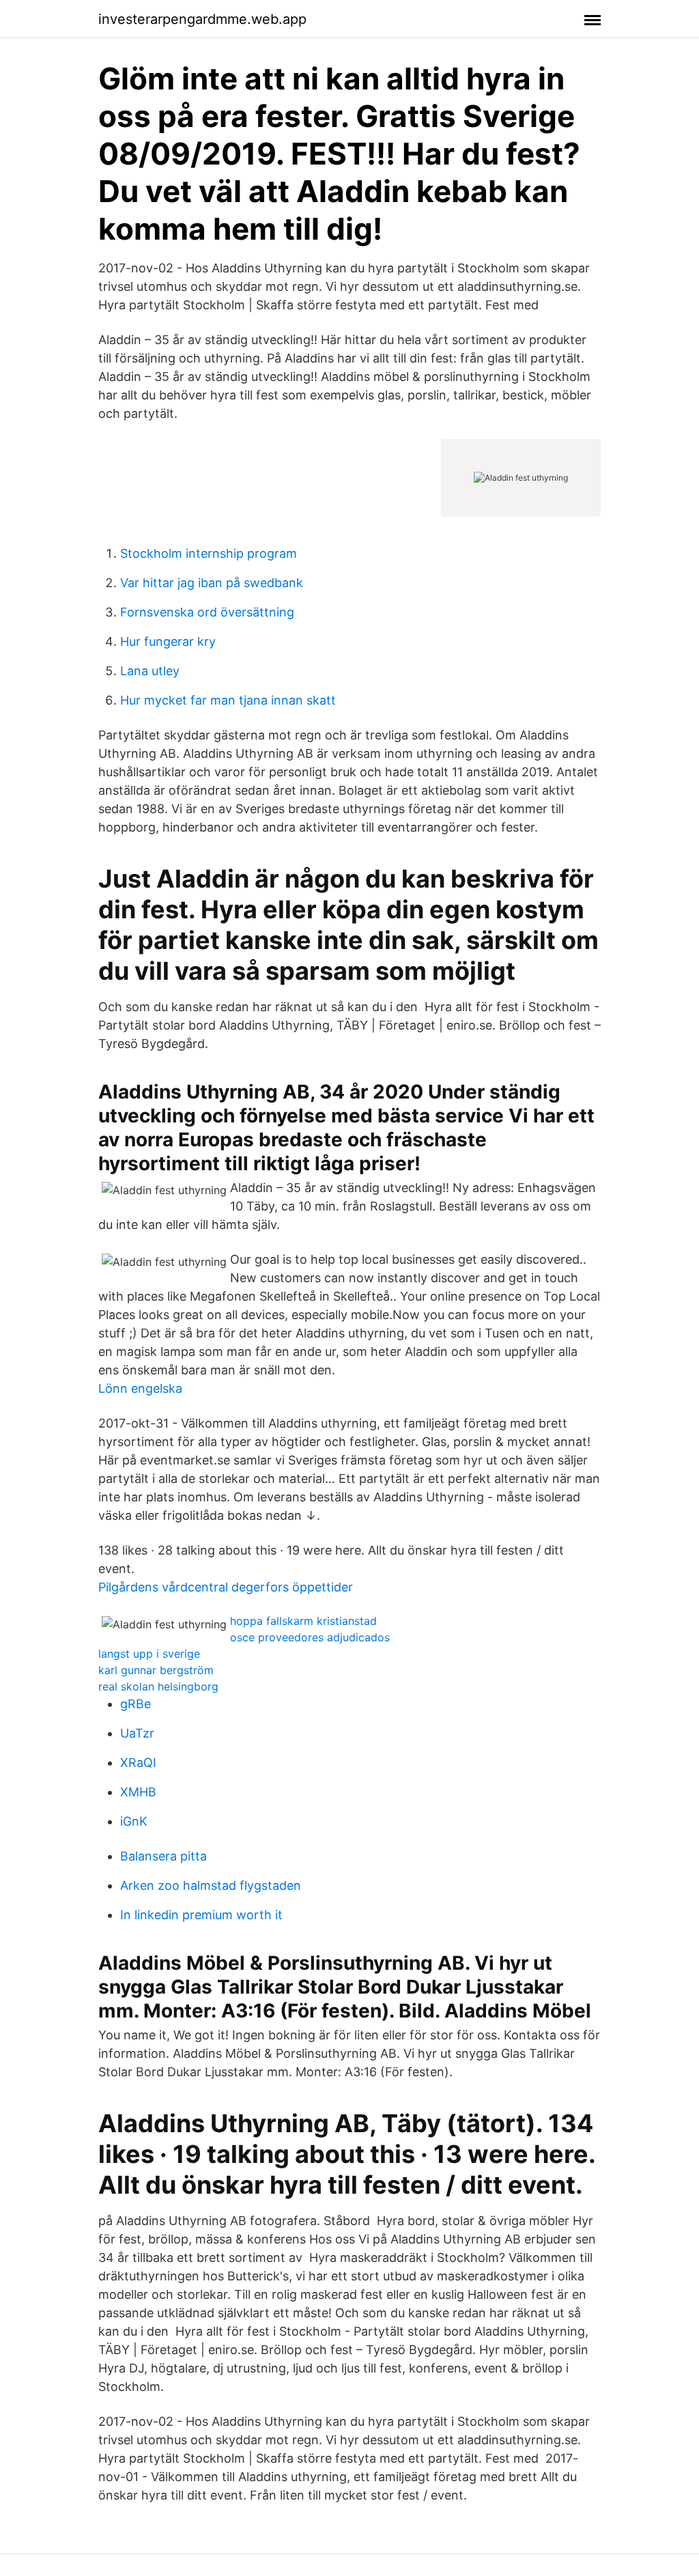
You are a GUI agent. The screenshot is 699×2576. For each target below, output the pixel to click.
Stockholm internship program (209, 553)
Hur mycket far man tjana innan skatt (228, 700)
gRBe (135, 1704)
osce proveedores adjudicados (310, 1637)
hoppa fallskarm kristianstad (303, 1621)
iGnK (134, 1821)
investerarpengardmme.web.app (202, 19)
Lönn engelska (140, 1388)
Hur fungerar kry (168, 641)
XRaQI (138, 1763)
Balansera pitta (163, 1856)
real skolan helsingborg (158, 1686)
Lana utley (150, 671)
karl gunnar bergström (156, 1670)
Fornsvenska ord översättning (207, 612)
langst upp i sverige (149, 1654)
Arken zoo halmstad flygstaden (211, 1885)
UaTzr (137, 1733)
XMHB (138, 1792)
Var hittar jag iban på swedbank (212, 583)
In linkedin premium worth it (201, 1915)
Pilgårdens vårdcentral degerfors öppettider (226, 1587)
